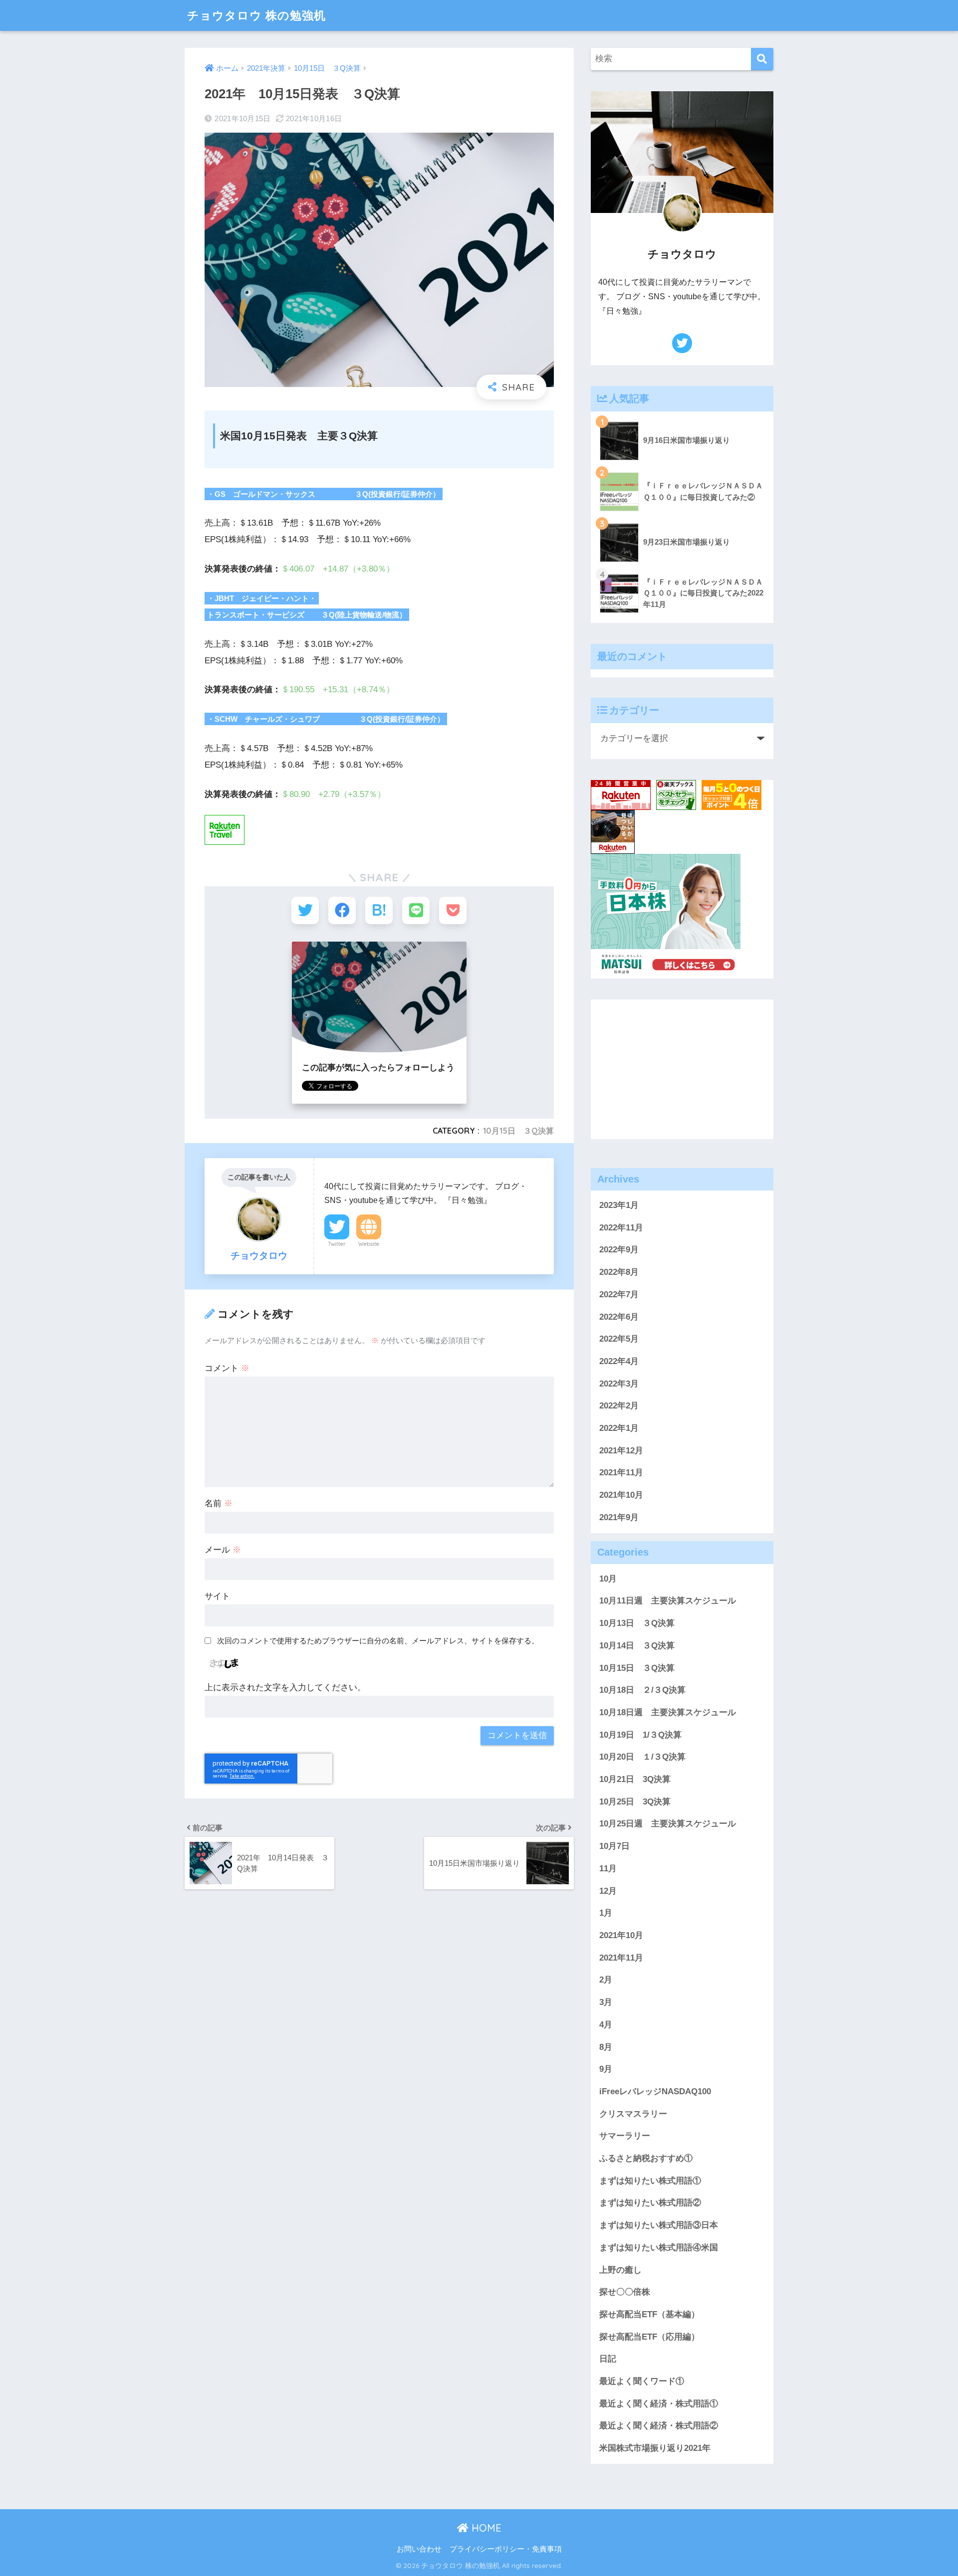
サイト (217, 1596)
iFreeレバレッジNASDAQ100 (655, 2091)
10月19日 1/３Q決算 (640, 1735)
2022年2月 (619, 1406)
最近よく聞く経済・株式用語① (659, 2404)
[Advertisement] (682, 1069)
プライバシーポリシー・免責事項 (506, 2549)
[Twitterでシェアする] (305, 910)
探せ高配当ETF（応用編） (649, 2337)
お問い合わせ (419, 2549)
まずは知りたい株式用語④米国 (659, 2248)
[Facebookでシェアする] (342, 910)
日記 (608, 2359)
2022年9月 (619, 1250)
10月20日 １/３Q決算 (642, 1757)
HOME (485, 2528)
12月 (608, 1891)
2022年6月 (619, 1317)
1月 (606, 1913)
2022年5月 (619, 1339)
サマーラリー (625, 2136)
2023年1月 (619, 1206)
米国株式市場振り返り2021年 (655, 2449)
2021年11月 (621, 1473)
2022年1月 (619, 1429)
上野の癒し (620, 2270)
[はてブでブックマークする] (379, 910)
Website (369, 1244)
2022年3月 (619, 1384)
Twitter (337, 1244)
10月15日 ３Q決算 (518, 1131)
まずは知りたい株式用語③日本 (659, 2226)
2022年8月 (619, 1273)
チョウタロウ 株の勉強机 (256, 15)
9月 (606, 2070)
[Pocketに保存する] (453, 910)
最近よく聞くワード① (642, 2382)
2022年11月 (621, 1228)
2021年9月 (619, 1517)
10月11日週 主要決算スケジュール (668, 1601)
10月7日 (614, 1847)
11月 (608, 1869)
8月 (606, 2047)
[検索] (762, 59)
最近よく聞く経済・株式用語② (659, 2426)
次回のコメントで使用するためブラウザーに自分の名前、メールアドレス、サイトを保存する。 (378, 1641)
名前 (219, 1503)
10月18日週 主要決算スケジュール (668, 1713)
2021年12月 (621, 1451)
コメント (227, 1368)
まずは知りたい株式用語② (650, 2203)
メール (223, 1550)
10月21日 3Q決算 (635, 1780)
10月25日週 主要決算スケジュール (668, 1824)
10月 (608, 1579)
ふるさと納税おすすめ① (646, 2159)
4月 (606, 2025)
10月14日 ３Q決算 (637, 1646)
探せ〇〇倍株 (625, 2292)
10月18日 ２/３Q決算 (642, 1690)
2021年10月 (621, 1495)
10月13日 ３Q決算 (637, 1624)
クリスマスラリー (633, 2114)
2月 (606, 1980)
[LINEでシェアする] (416, 910)
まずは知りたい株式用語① (650, 2181)
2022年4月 (619, 1362)
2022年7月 (619, 1294)
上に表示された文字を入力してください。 (285, 1687)
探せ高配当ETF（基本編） (649, 2315)
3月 (606, 2003)
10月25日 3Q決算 (635, 1802)
